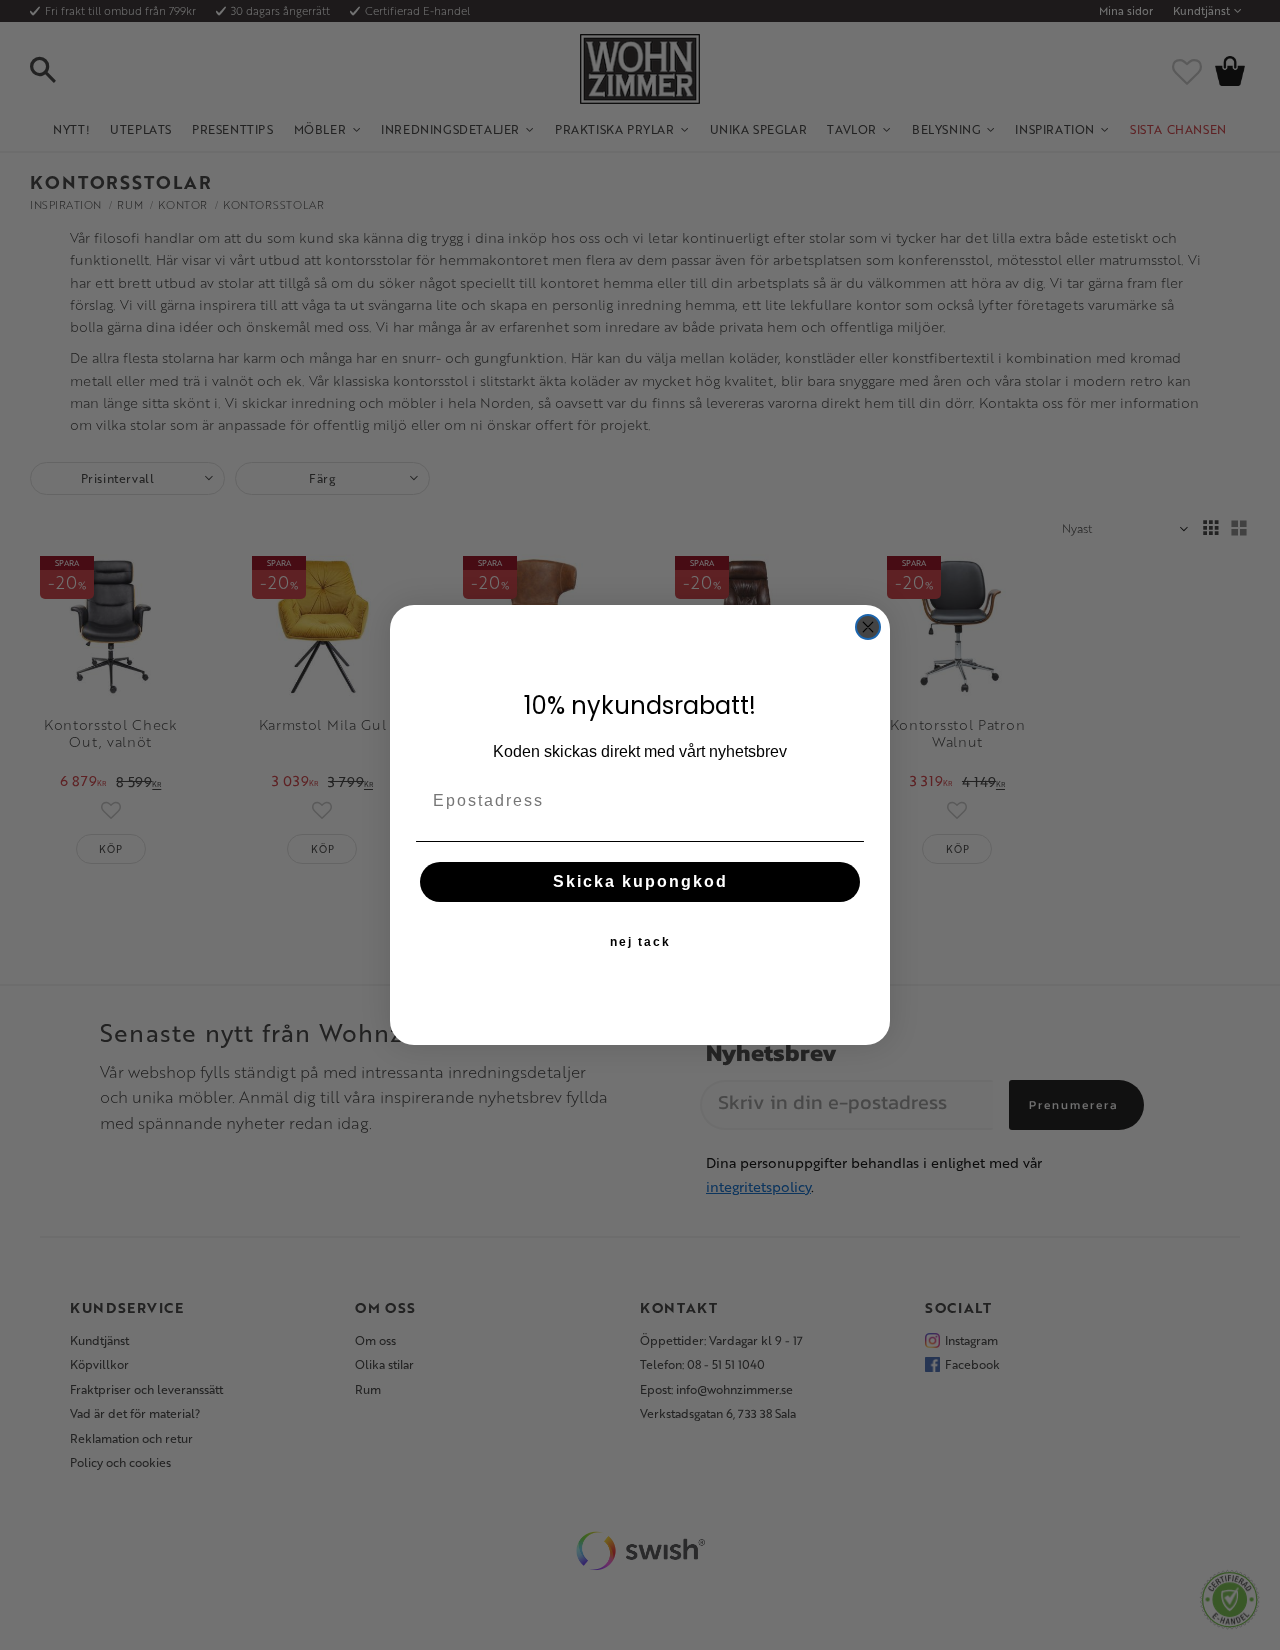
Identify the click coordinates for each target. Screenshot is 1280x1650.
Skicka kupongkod (640, 881)
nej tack (640, 942)
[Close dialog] (868, 627)
